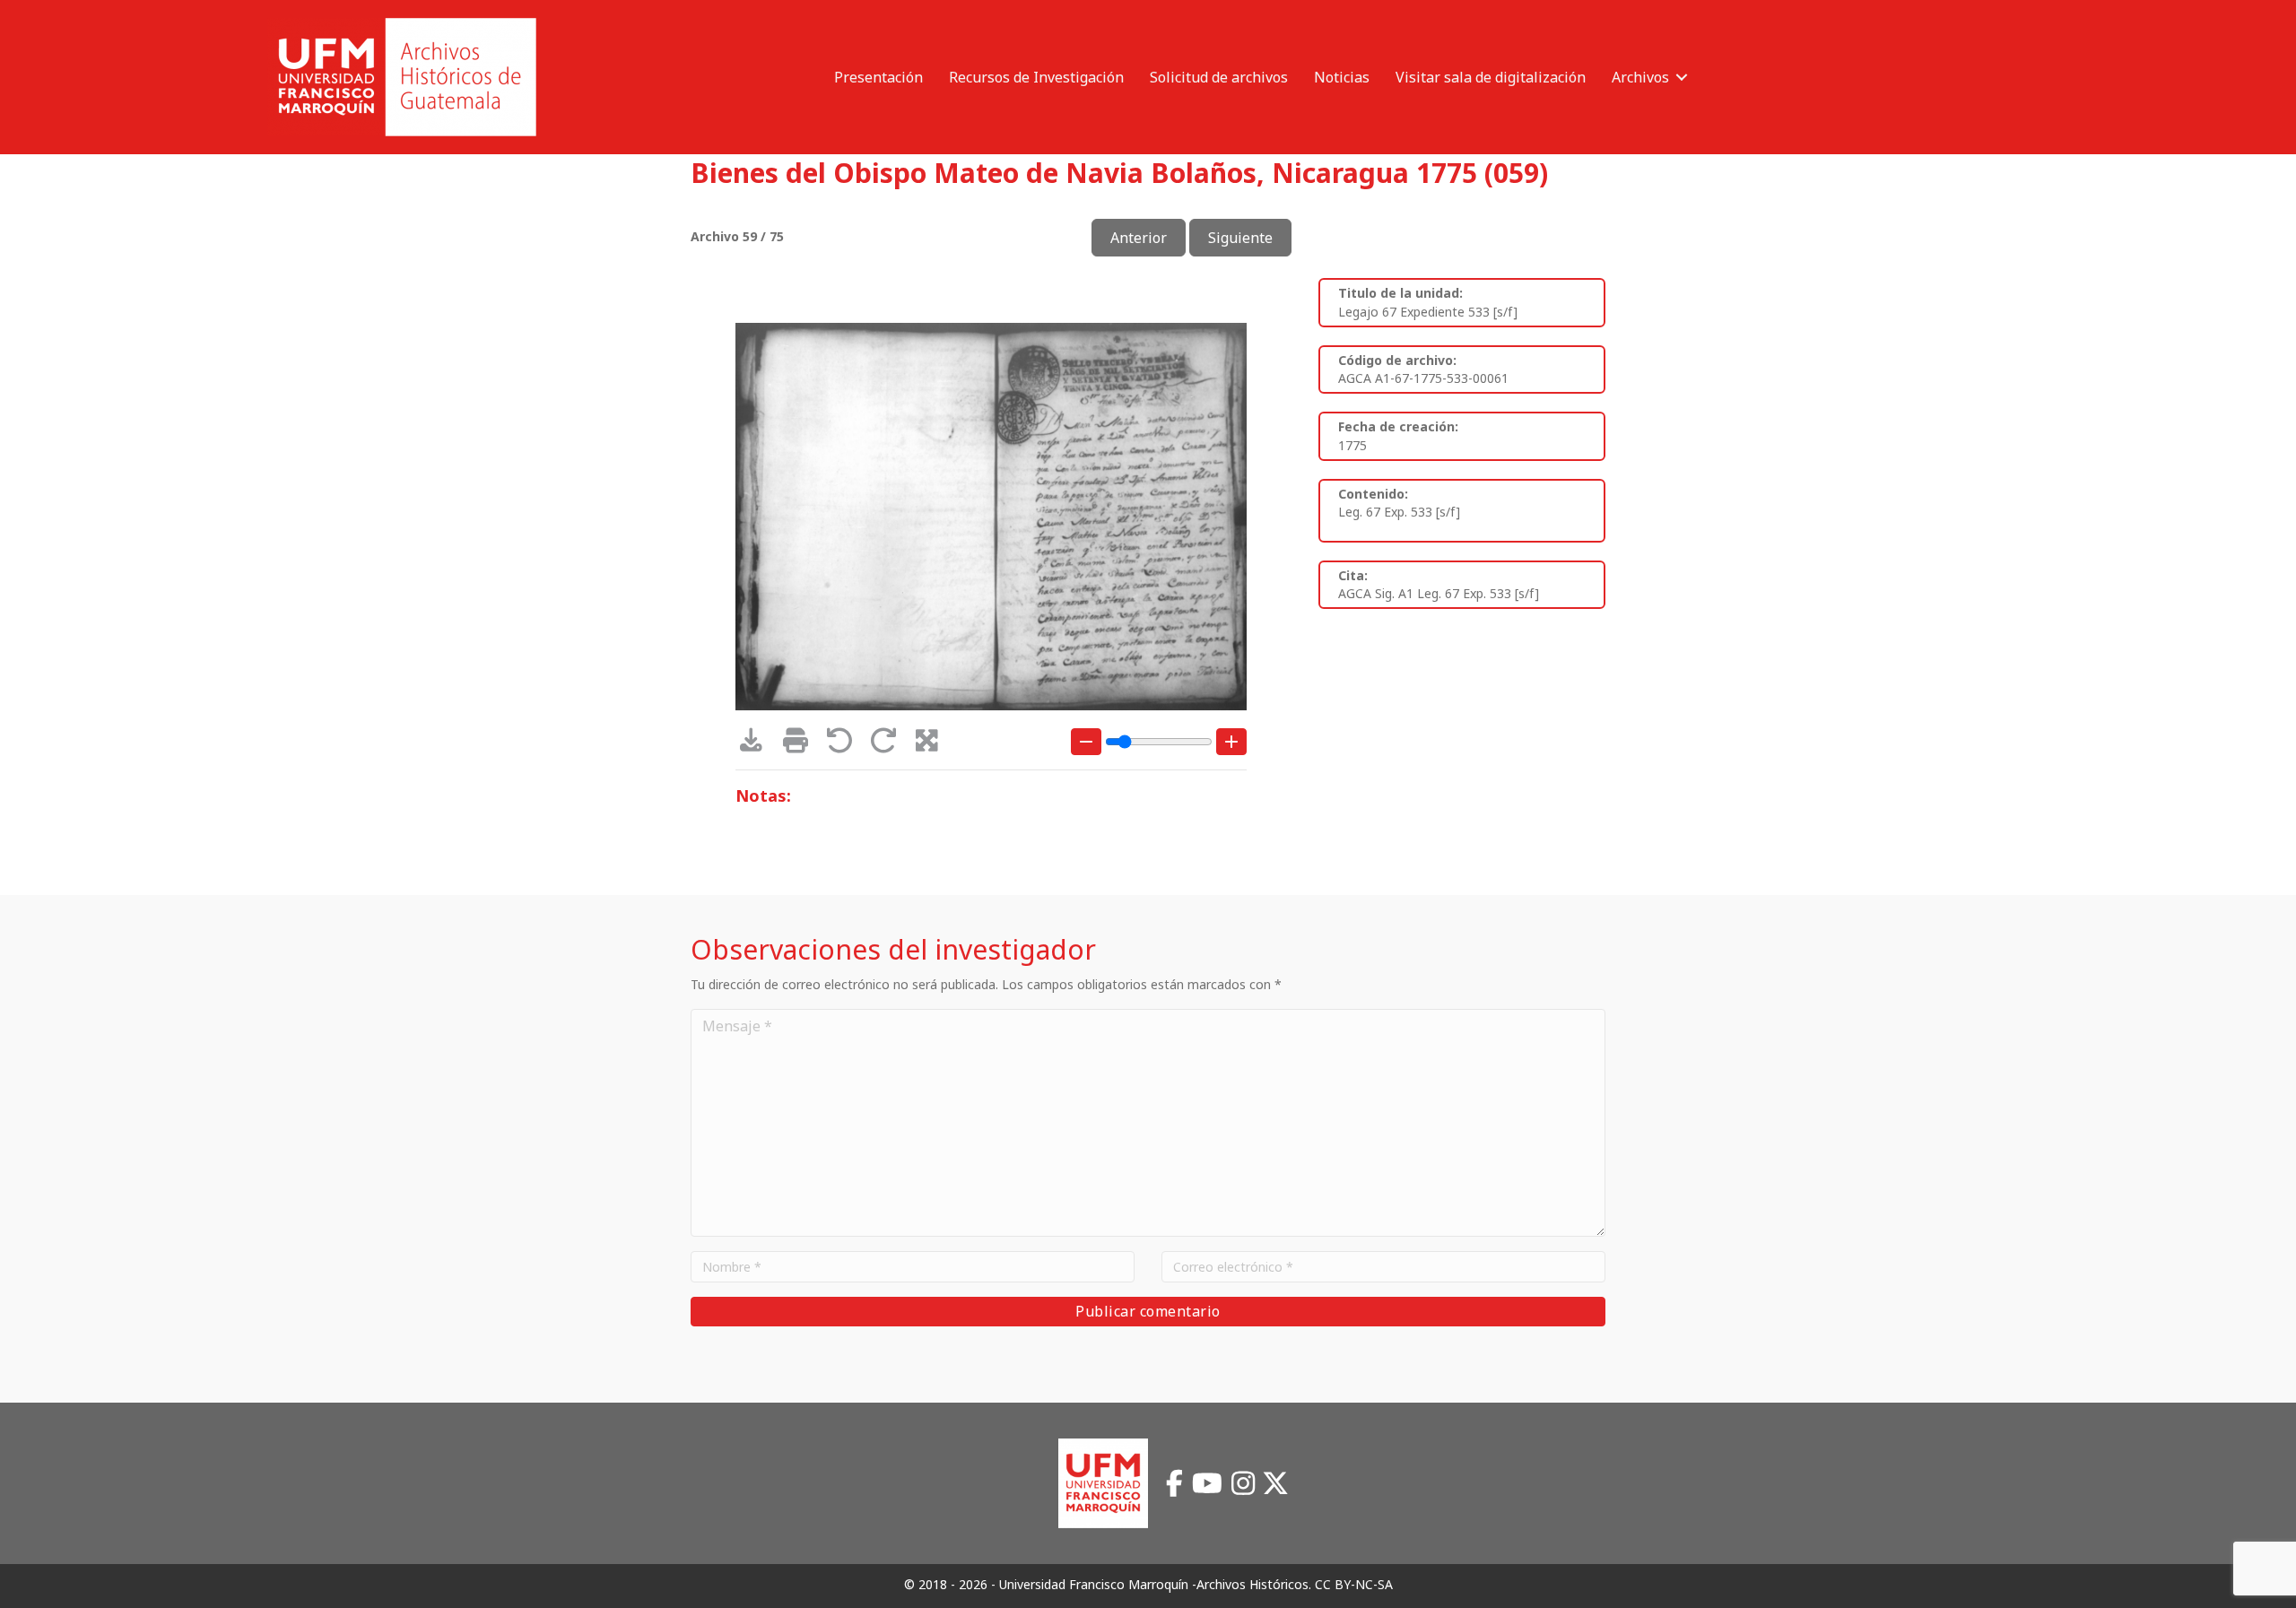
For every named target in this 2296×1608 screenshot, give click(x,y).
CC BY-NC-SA (1354, 1584)
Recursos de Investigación (1036, 77)
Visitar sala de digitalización (1491, 77)
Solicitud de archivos (1219, 77)
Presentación (878, 77)
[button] (1682, 77)
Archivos (1640, 77)
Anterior (1139, 238)
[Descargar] (757, 745)
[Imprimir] (801, 745)
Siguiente (1240, 238)
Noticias (1342, 77)
